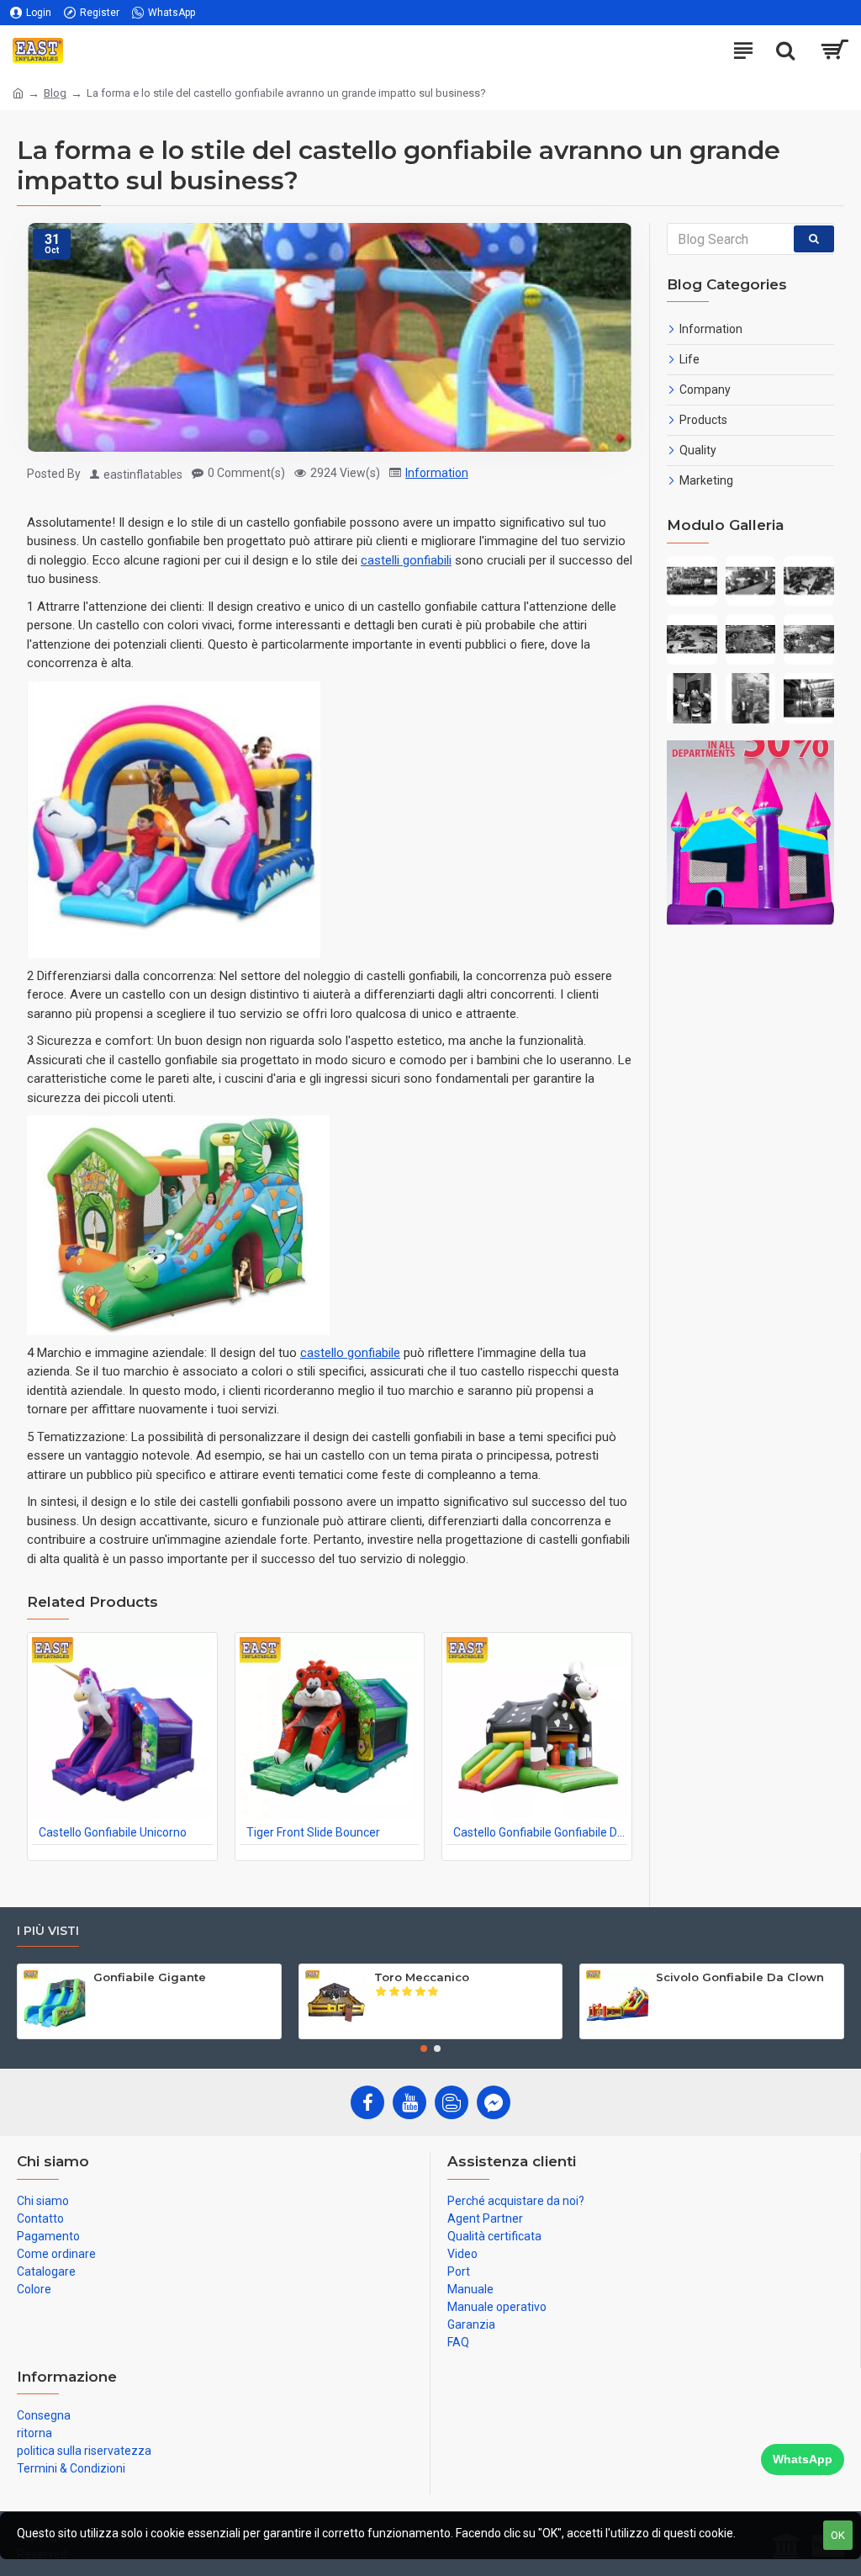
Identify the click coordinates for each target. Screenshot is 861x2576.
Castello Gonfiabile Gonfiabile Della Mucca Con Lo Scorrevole (540, 1832)
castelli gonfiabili (406, 560)
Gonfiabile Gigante (150, 1977)
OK (838, 2535)
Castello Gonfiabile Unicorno (113, 1832)
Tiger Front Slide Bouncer (313, 1832)
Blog (55, 93)
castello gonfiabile (350, 1353)
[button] (424, 2049)
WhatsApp (803, 2459)
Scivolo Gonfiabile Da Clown (740, 1977)
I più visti (48, 1931)
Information (437, 473)
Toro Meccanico (422, 1977)
